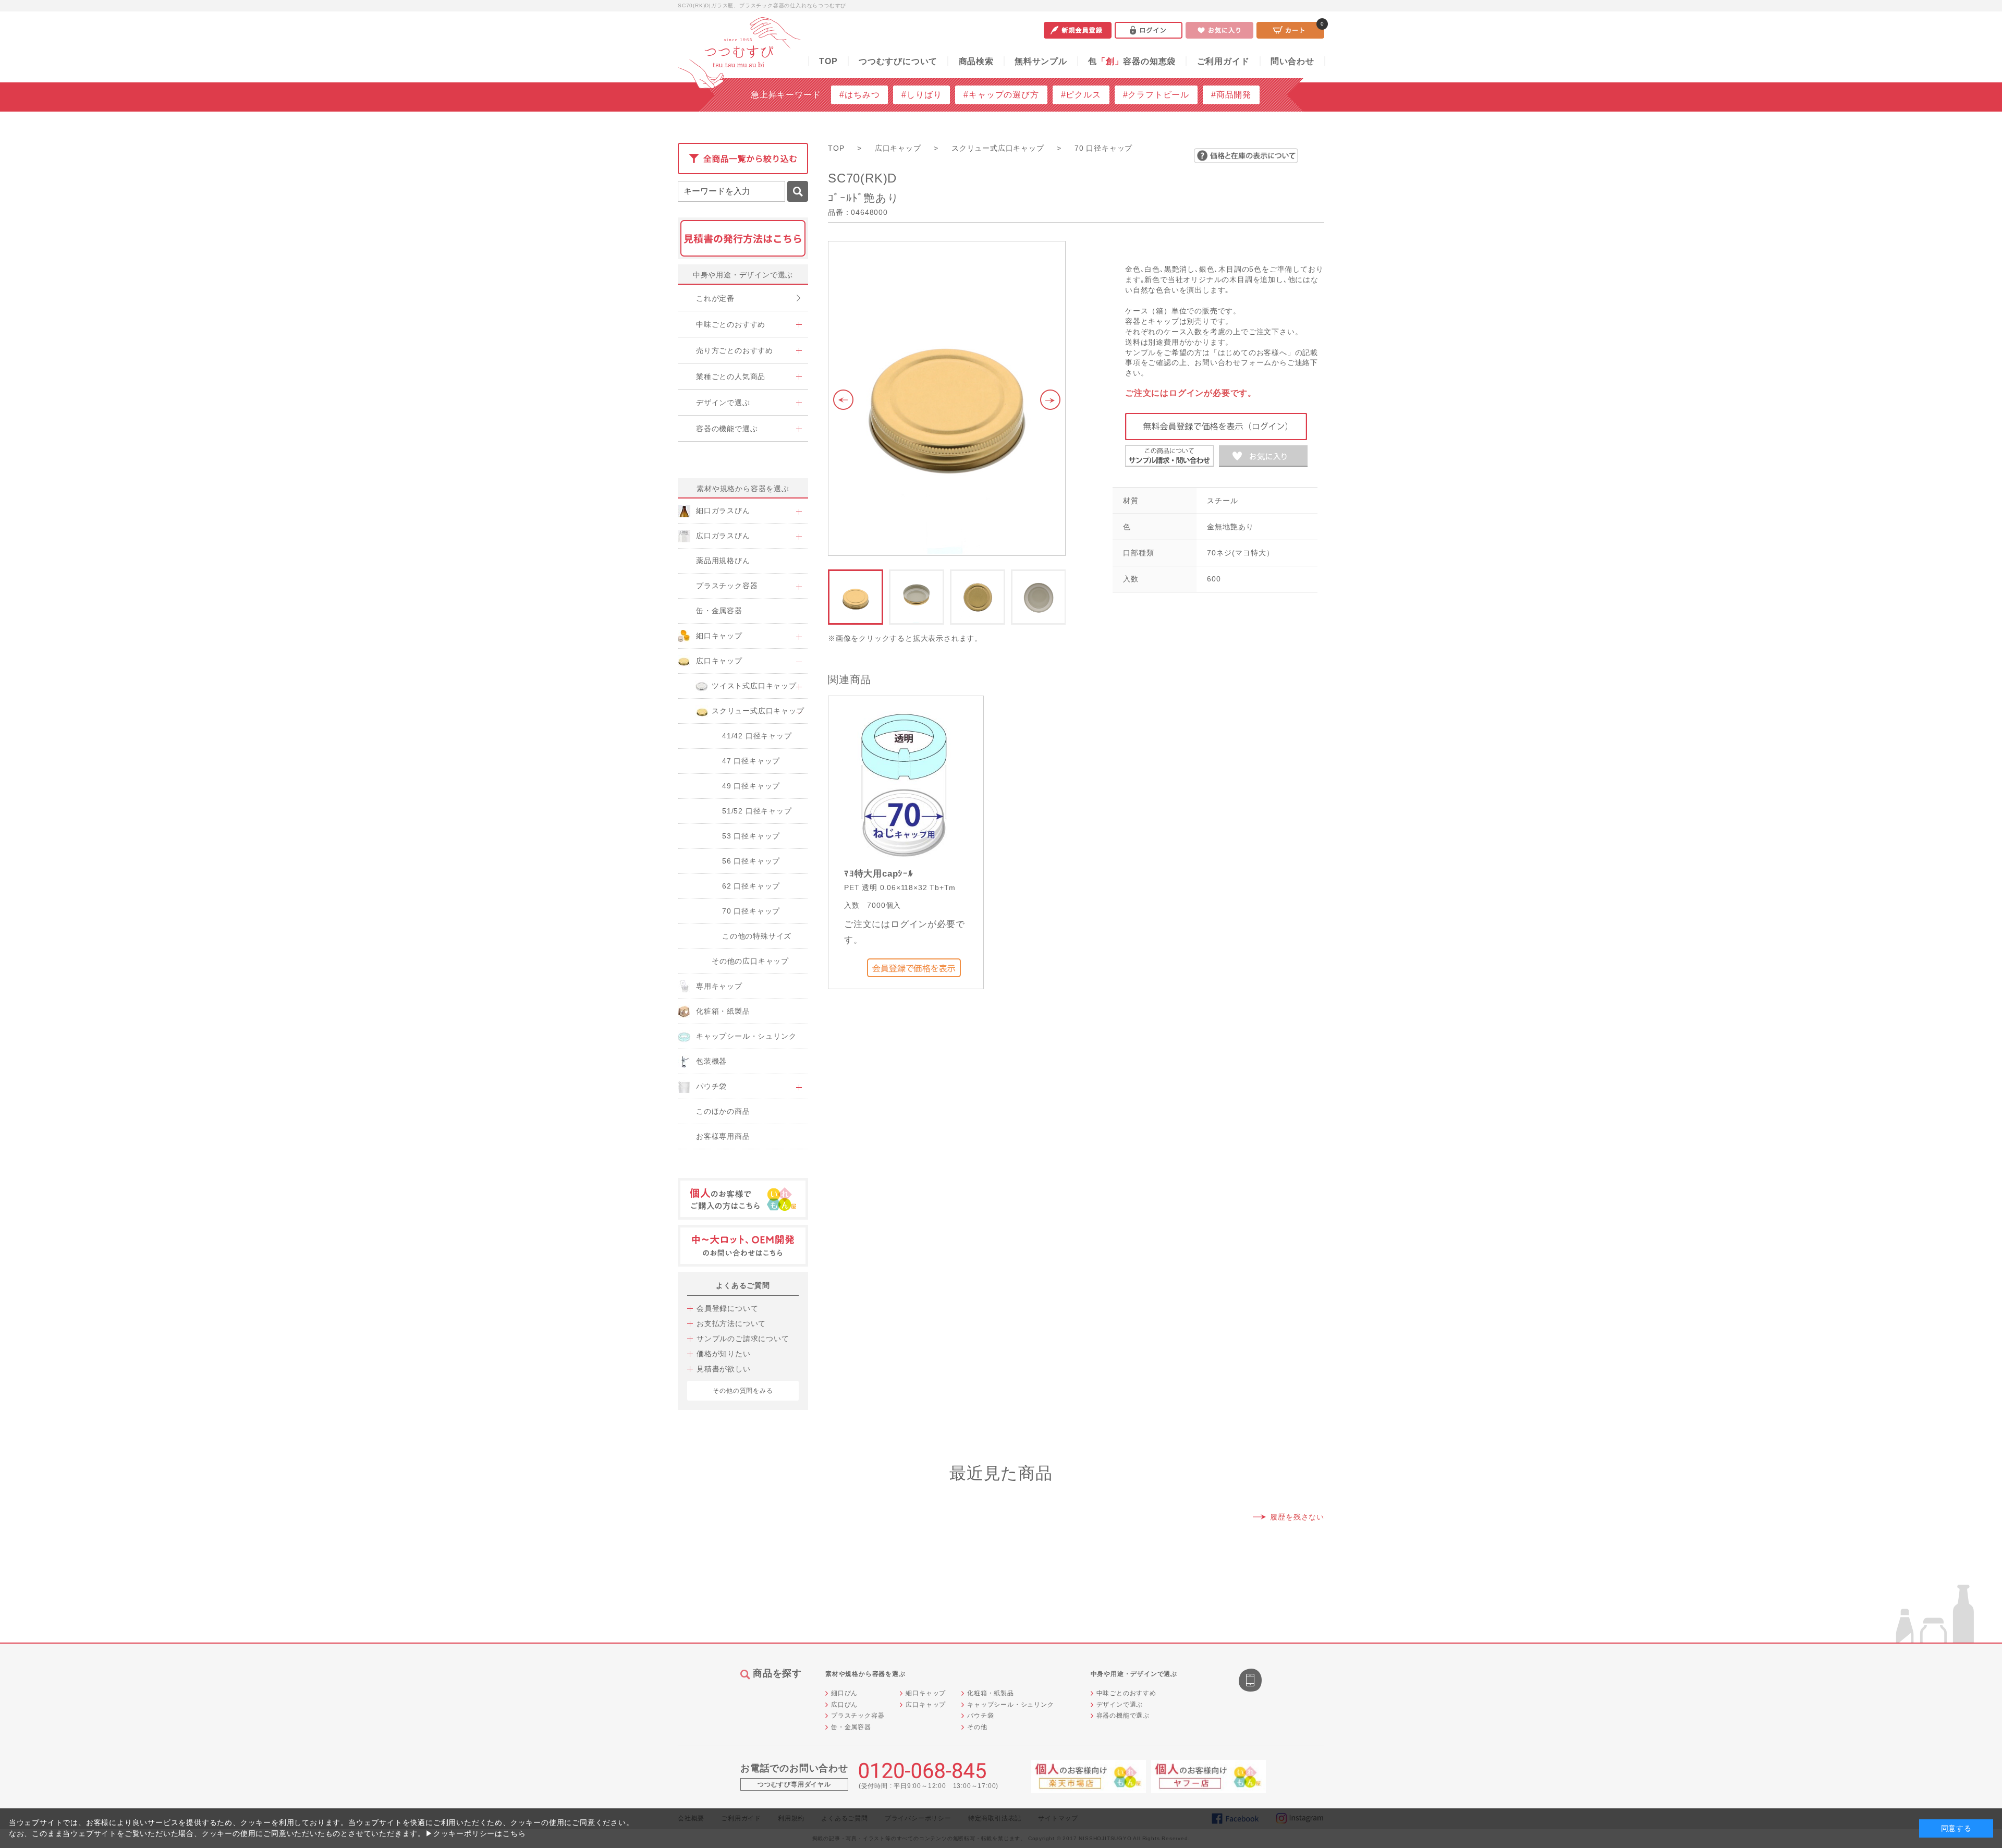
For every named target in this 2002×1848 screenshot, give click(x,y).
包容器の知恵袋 (1132, 61)
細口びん (844, 1693)
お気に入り (1219, 30)
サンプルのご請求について (743, 1339)
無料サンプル (1041, 61)
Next (1053, 400)
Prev (841, 400)
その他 (977, 1727)
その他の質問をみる (743, 1391)
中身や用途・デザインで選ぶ (743, 275)
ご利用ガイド (1223, 61)
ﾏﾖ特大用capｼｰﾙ (879, 874)
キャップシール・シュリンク (1010, 1705)
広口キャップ (926, 1705)
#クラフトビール (1156, 95)
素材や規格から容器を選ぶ (743, 489)
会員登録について (727, 1308)
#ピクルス (1081, 95)
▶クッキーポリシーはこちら (475, 1833)
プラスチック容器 (858, 1716)
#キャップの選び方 (1001, 95)
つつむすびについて (898, 61)
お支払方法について (731, 1323)
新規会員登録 (1078, 30)
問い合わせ (1292, 61)
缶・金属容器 (851, 1727)
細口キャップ (926, 1693)
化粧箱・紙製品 (991, 1693)
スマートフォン (1251, 1681)
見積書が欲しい (724, 1369)
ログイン (1149, 30)
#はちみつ (859, 95)
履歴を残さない (1297, 1517)
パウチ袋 (980, 1716)
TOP (828, 61)
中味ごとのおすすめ (1126, 1693)
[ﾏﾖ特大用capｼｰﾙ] (904, 783)
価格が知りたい (724, 1354)
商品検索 (976, 61)
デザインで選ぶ (1120, 1705)
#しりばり (921, 95)
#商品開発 (1231, 95)
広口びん (844, 1705)
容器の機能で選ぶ (1123, 1716)
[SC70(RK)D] (947, 398)
